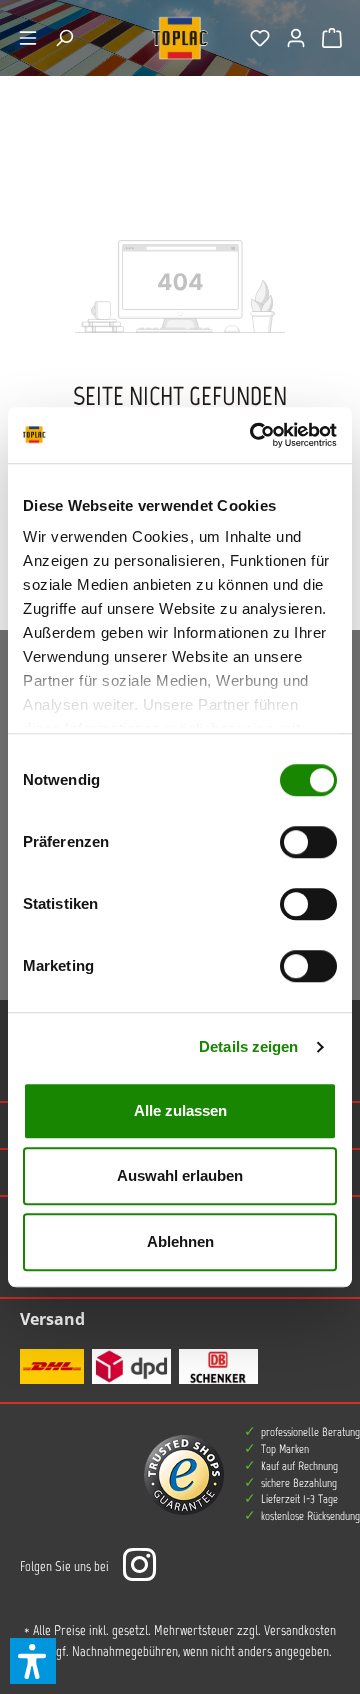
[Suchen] (64, 38)
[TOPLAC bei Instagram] (139, 1566)
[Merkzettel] (260, 38)
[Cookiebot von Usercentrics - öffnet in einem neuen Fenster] (254, 435)
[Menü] (28, 38)
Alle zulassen (180, 1110)
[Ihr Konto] (296, 38)
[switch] (308, 842)
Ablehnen (180, 1241)
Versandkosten (300, 1630)
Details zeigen (248, 1046)
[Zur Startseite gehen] (180, 38)
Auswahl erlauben (180, 1175)
